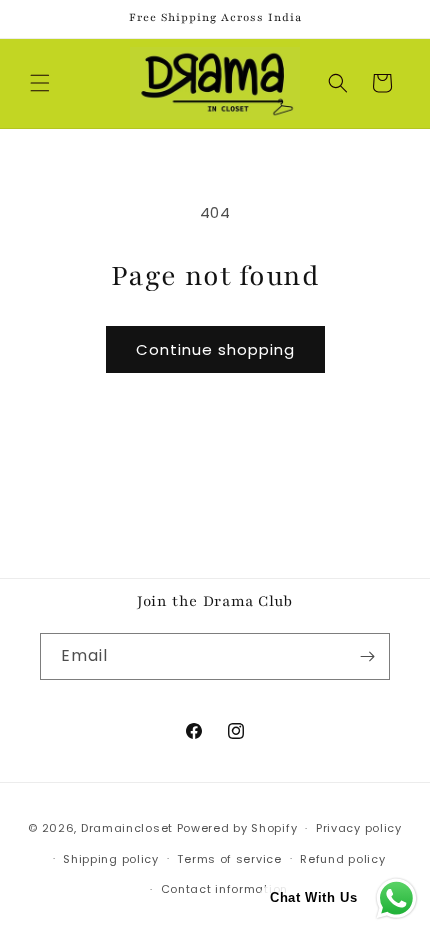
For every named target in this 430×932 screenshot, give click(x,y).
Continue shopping (215, 349)
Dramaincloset (127, 828)
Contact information (224, 889)
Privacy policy (359, 828)
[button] (40, 83)
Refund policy (342, 859)
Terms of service (229, 859)
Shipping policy (111, 859)
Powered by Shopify (237, 828)
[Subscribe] (367, 656)
